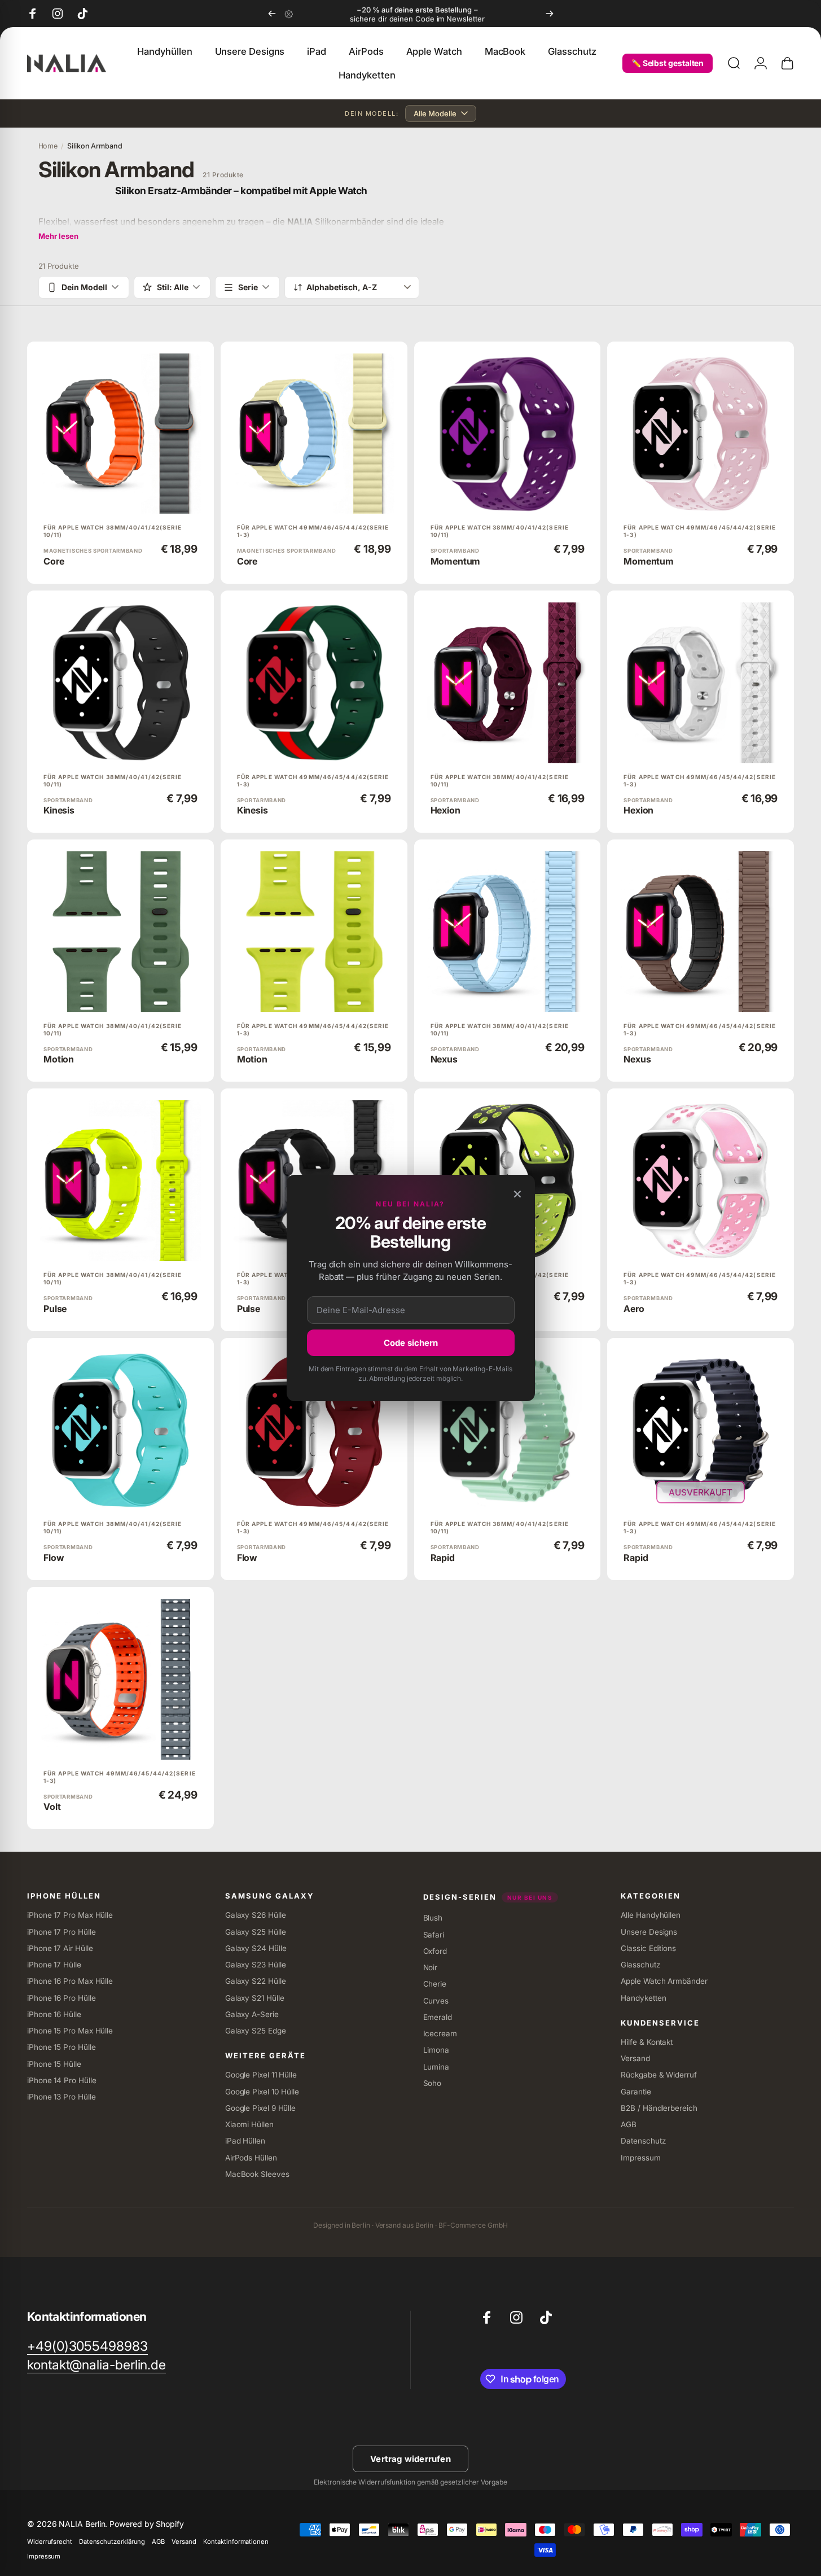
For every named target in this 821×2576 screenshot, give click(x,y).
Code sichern (411, 1343)
